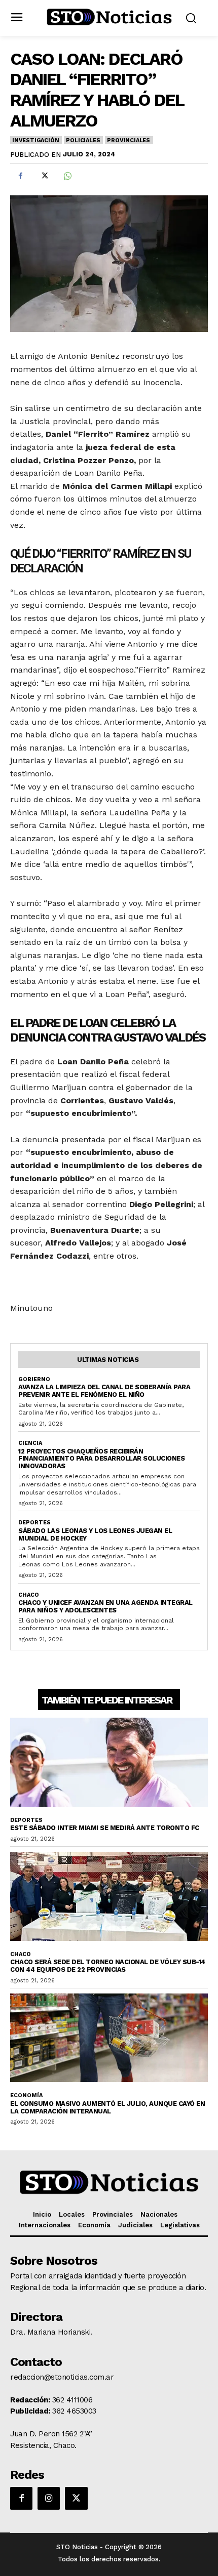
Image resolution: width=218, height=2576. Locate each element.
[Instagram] (49, 2498)
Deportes (34, 1523)
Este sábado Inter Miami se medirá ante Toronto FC (105, 1828)
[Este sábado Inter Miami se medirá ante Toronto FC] (109, 1762)
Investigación (35, 140)
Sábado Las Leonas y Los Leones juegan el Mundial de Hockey (95, 1534)
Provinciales (129, 140)
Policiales (83, 140)
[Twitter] (44, 176)
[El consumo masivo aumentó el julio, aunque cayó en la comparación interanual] (109, 2038)
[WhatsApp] (67, 176)
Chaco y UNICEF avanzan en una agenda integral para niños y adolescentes (105, 1606)
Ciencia (30, 1443)
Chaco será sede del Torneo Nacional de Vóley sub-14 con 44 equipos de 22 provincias (108, 1966)
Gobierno (34, 1379)
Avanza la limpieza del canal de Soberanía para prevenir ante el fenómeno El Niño (104, 1391)
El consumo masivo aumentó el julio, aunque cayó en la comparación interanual (107, 2107)
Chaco (29, 1595)
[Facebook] (20, 176)
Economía (26, 2095)
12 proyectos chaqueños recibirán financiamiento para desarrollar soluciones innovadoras (101, 1459)
